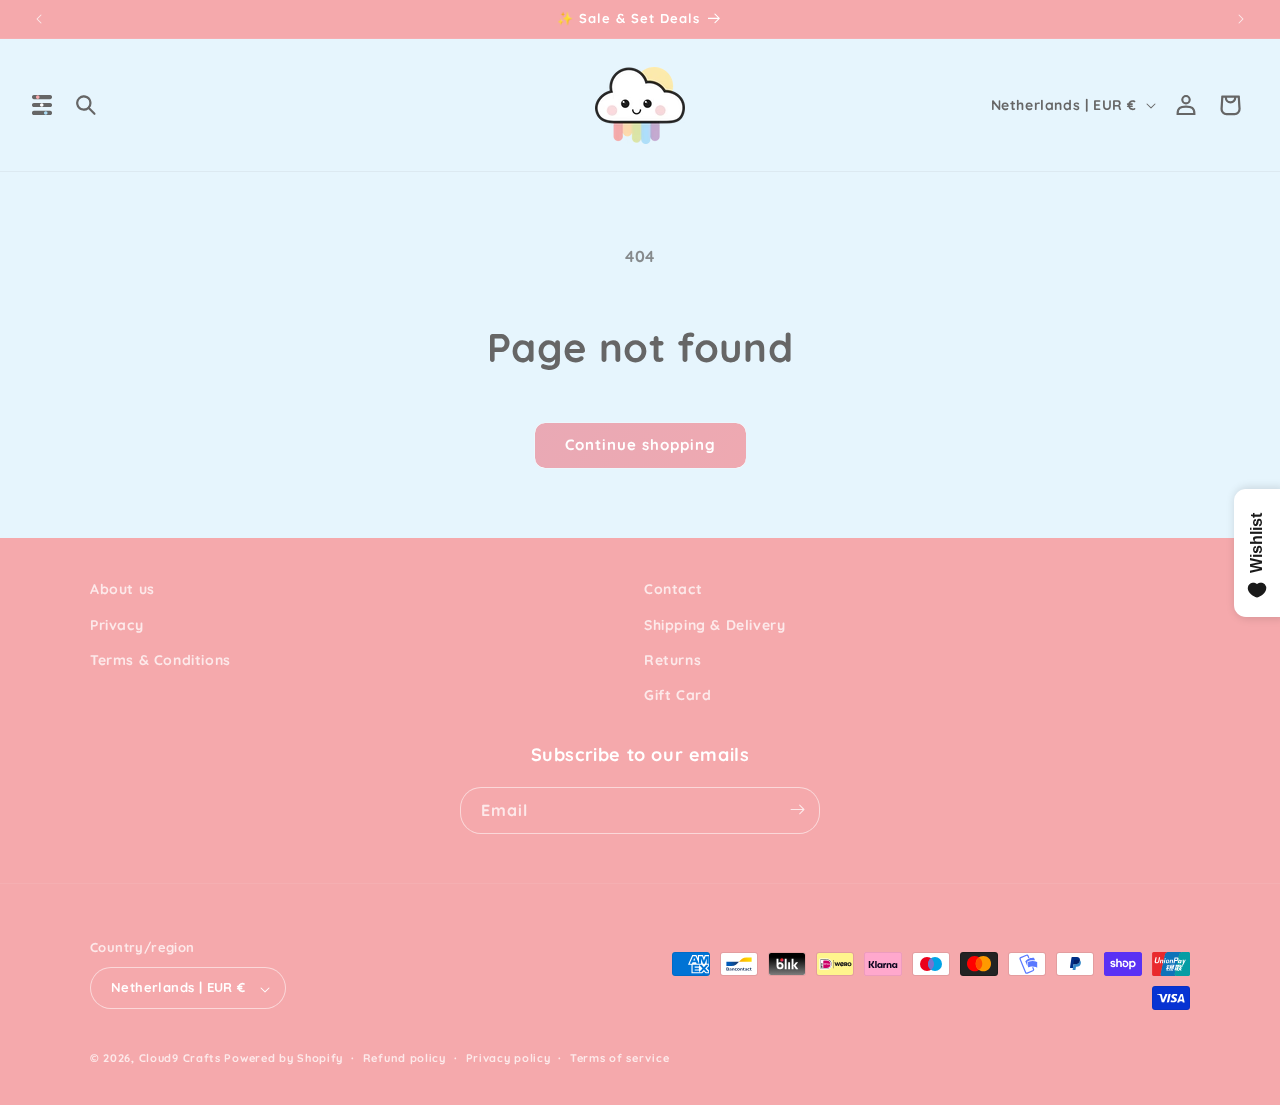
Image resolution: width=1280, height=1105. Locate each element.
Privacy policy (508, 1058)
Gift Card (677, 695)
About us (122, 589)
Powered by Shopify (283, 1059)
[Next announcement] (1241, 19)
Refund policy (404, 1058)
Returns (672, 659)
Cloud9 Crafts (180, 1059)
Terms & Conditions (160, 659)
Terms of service (619, 1058)
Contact (673, 589)
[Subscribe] (797, 809)
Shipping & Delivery (714, 624)
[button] (42, 105)
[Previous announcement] (39, 19)
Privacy (116, 624)
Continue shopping (640, 444)
